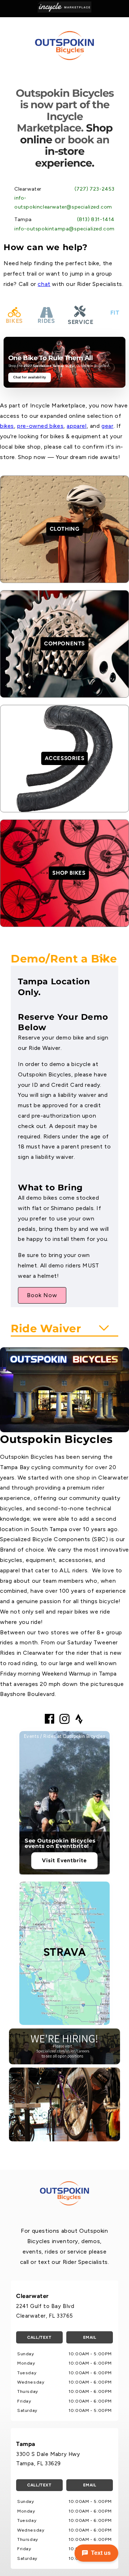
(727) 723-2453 (95, 189)
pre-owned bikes (40, 426)
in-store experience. (65, 157)
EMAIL (90, 2337)
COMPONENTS (64, 644)
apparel (77, 426)
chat (44, 284)
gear (107, 426)
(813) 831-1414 (96, 219)
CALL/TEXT (39, 2337)
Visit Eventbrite (64, 1860)
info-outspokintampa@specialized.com (64, 229)
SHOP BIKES (69, 873)
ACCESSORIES (65, 758)
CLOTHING (65, 529)
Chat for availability (30, 377)
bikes (7, 426)
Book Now (42, 1295)
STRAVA (65, 1952)
